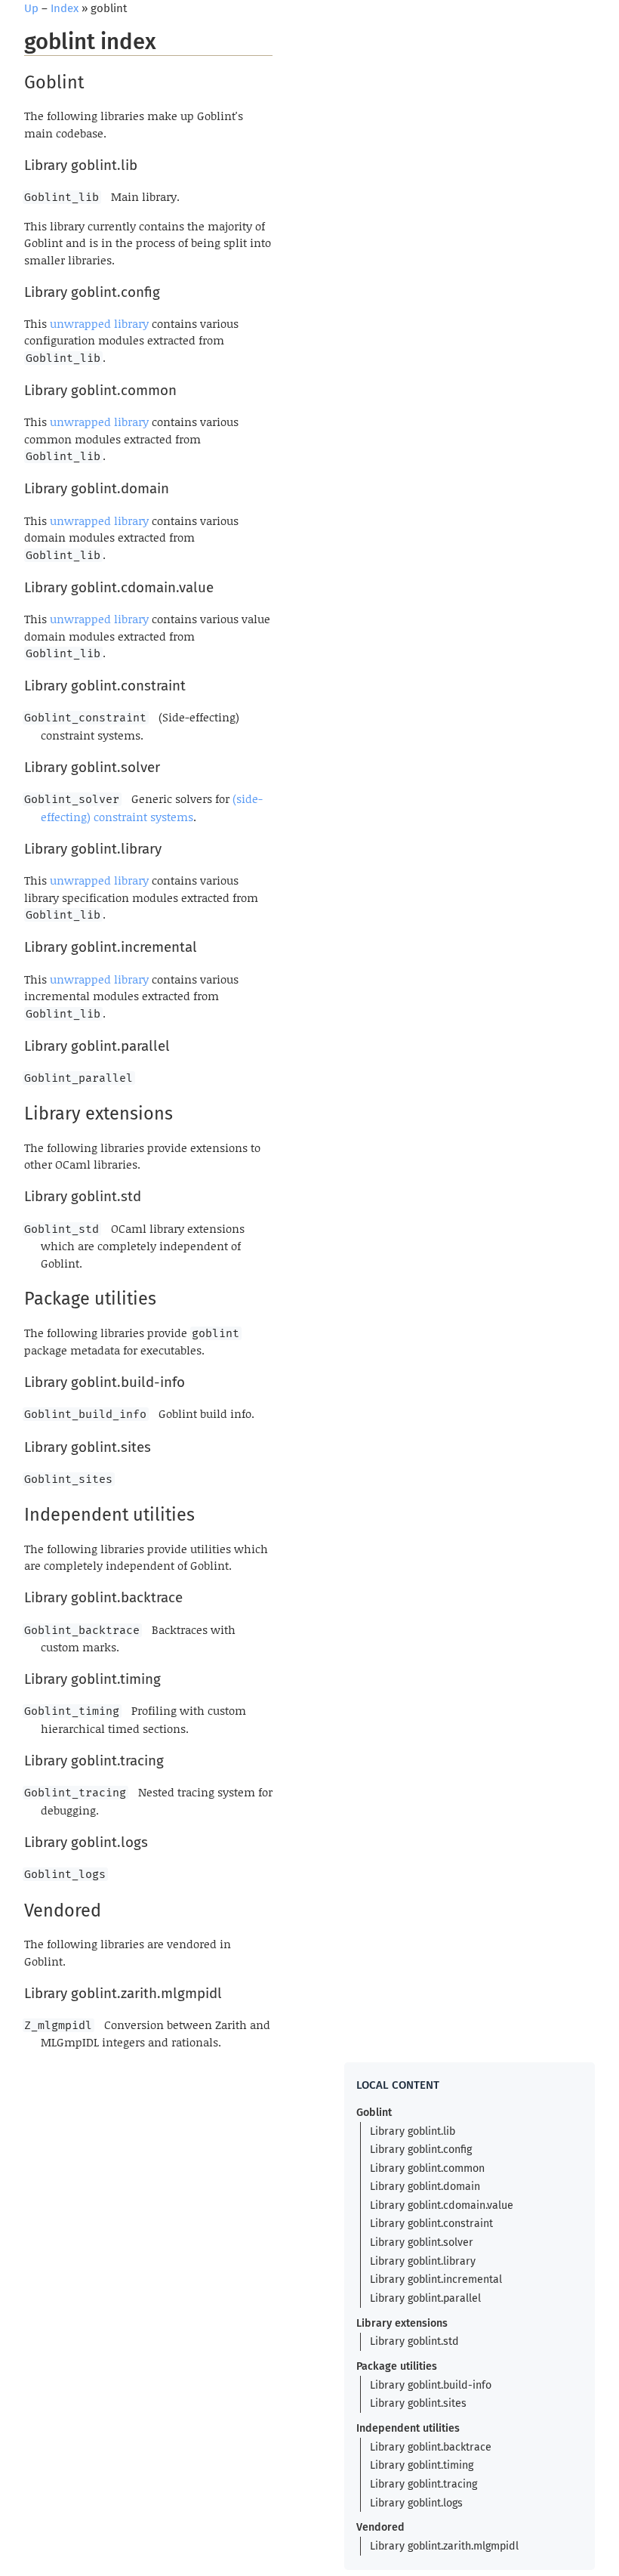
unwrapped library (99, 323)
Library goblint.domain (425, 2187)
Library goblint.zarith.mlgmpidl (444, 2546)
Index (65, 8)
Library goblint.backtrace (431, 2447)
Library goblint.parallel (425, 2298)
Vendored (380, 2527)
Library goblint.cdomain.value (442, 2205)
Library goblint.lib (413, 2131)
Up (31, 8)
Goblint (374, 2113)
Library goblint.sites (418, 2403)
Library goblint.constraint (431, 2224)
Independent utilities (408, 2428)
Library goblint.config (421, 2150)
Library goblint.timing (422, 2465)
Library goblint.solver (422, 2242)
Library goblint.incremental (436, 2279)
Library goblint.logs (416, 2503)
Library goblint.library (423, 2261)
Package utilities (397, 2366)
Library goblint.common (427, 2168)
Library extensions (402, 2323)
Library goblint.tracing (423, 2484)
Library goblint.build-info (431, 2385)
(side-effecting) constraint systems (152, 808)
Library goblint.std (414, 2341)
